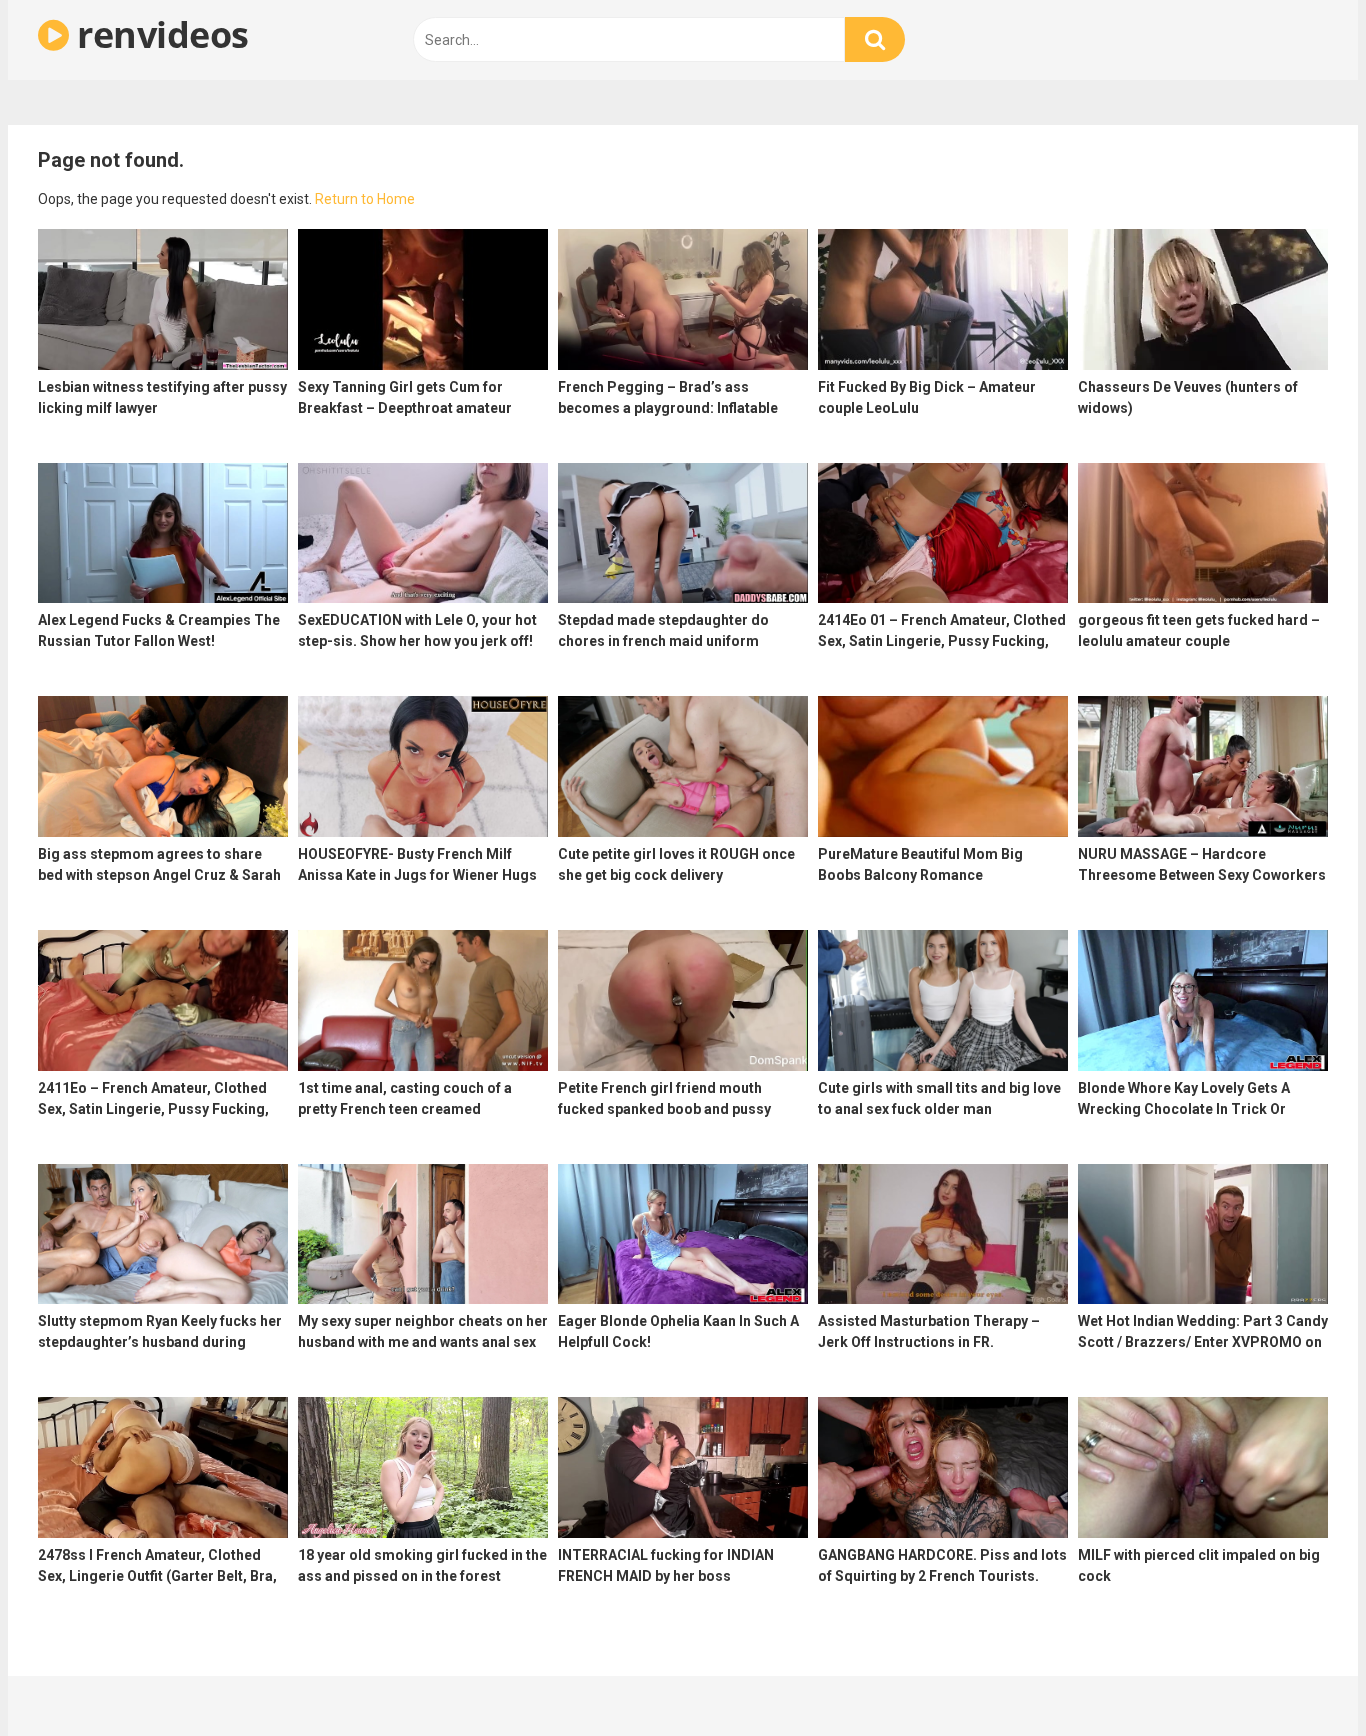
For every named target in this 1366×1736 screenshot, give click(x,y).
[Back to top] (1299, 1675)
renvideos (159, 34)
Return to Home (365, 199)
